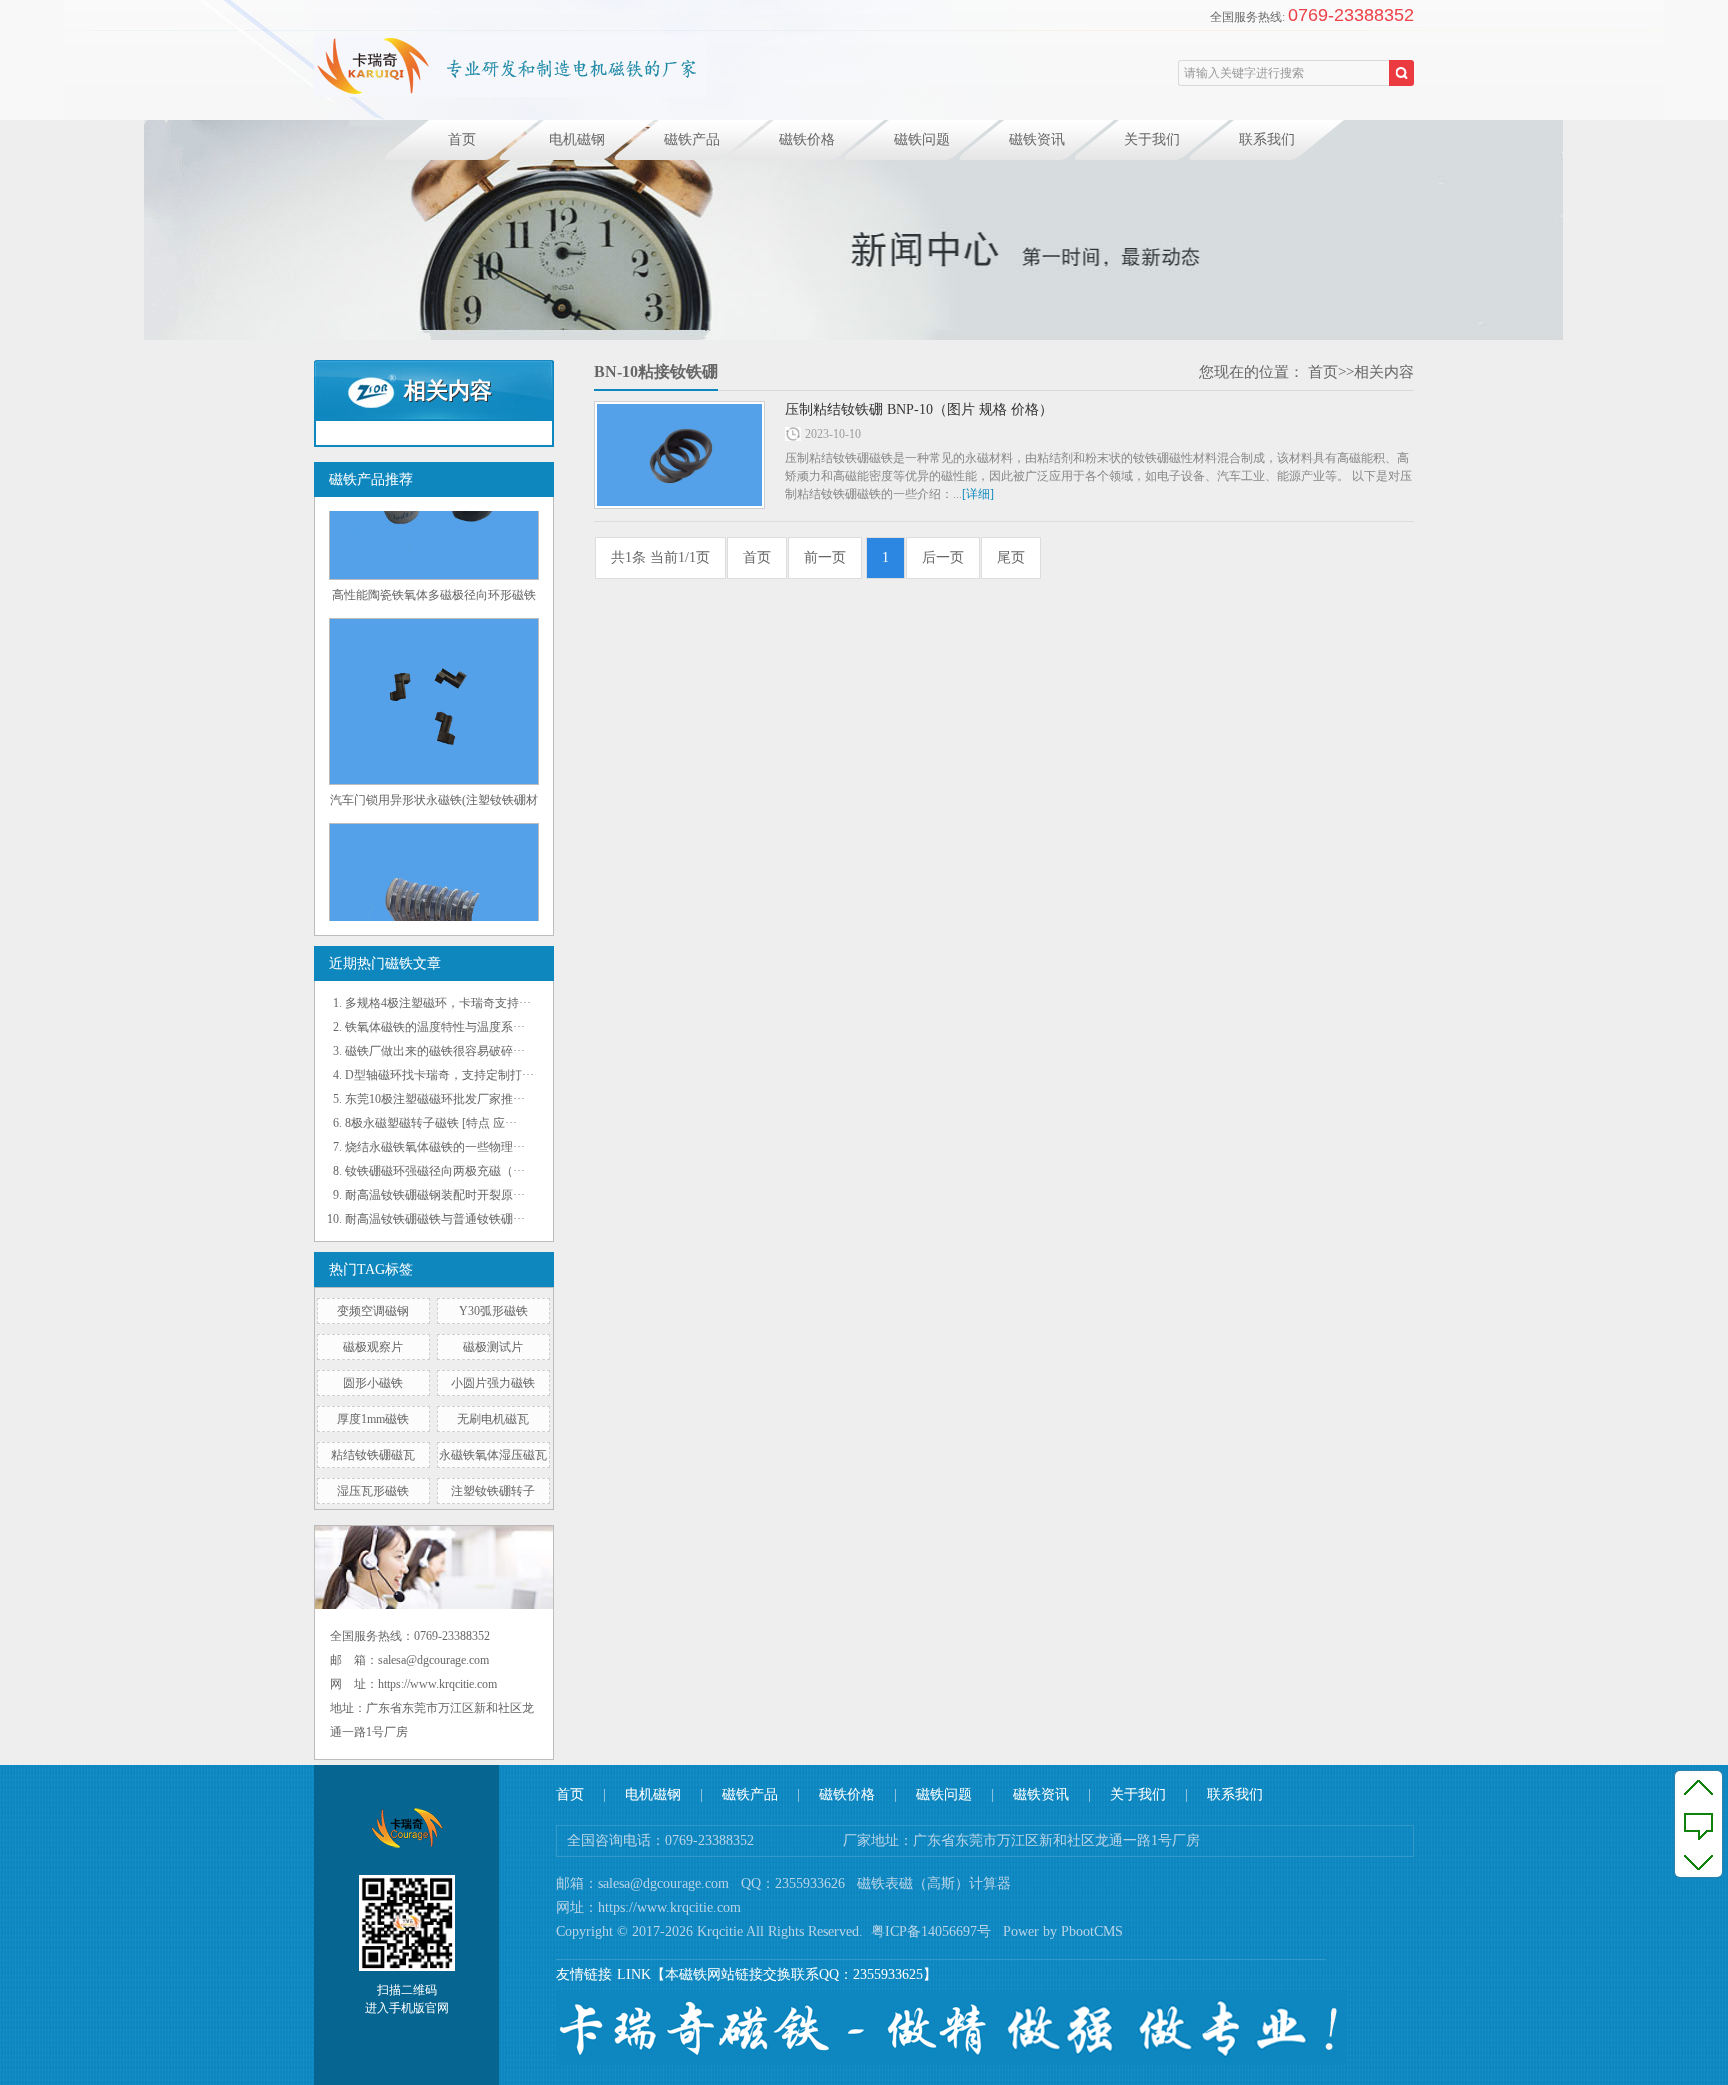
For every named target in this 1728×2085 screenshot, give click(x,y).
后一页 (943, 557)
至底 (1698, 1861)
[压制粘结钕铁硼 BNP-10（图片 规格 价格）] (679, 455)
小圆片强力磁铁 (493, 1383)
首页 (462, 139)
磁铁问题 (922, 139)
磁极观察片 (373, 1347)
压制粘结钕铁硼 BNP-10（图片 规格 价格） (919, 409)
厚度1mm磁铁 (373, 1419)
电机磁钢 (577, 139)
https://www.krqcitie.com (669, 1907)
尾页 (1011, 557)
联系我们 (1267, 139)
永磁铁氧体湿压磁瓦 (493, 1455)
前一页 (825, 557)
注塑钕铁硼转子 (493, 1491)
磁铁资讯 (1037, 139)
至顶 (1698, 1787)
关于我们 (1152, 139)
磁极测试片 (493, 1347)
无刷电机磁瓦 (493, 1419)
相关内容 (1384, 372)
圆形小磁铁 (373, 1383)
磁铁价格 (807, 139)
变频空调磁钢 (373, 1311)
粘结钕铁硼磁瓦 (373, 1455)
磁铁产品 (692, 139)
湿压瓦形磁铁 (373, 1491)
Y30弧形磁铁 (493, 1311)
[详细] (978, 494)
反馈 (1698, 1824)
